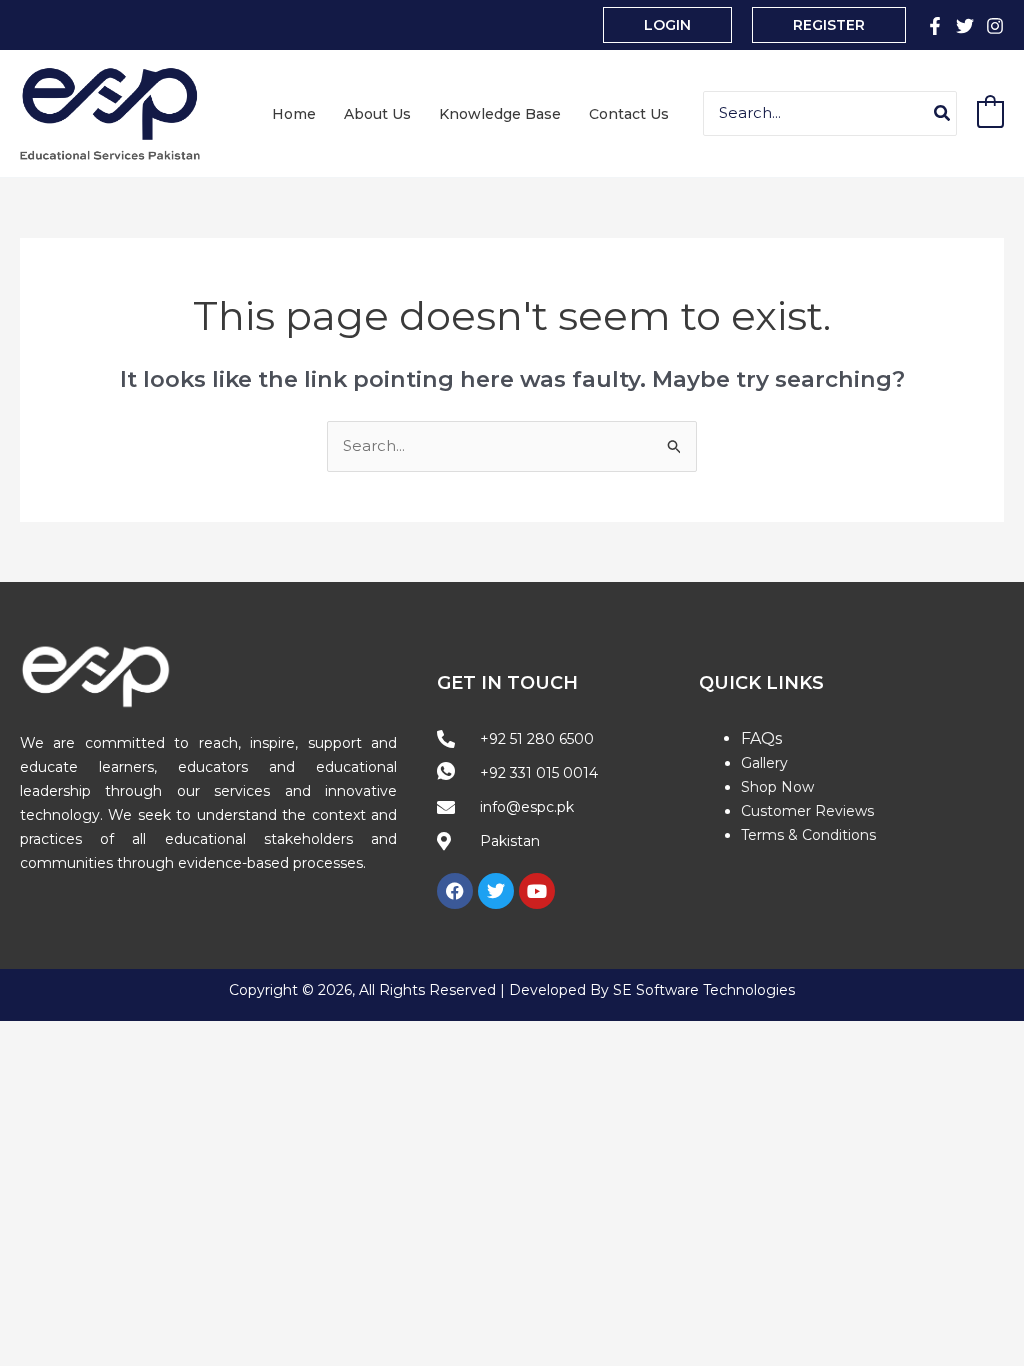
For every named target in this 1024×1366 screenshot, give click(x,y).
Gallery (764, 763)
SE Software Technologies (704, 990)
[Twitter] (965, 26)
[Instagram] (995, 26)
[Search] (943, 113)
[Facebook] (935, 26)
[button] (667, 25)
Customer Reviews (807, 811)
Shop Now (777, 787)
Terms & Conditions (808, 835)
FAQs (761, 738)
